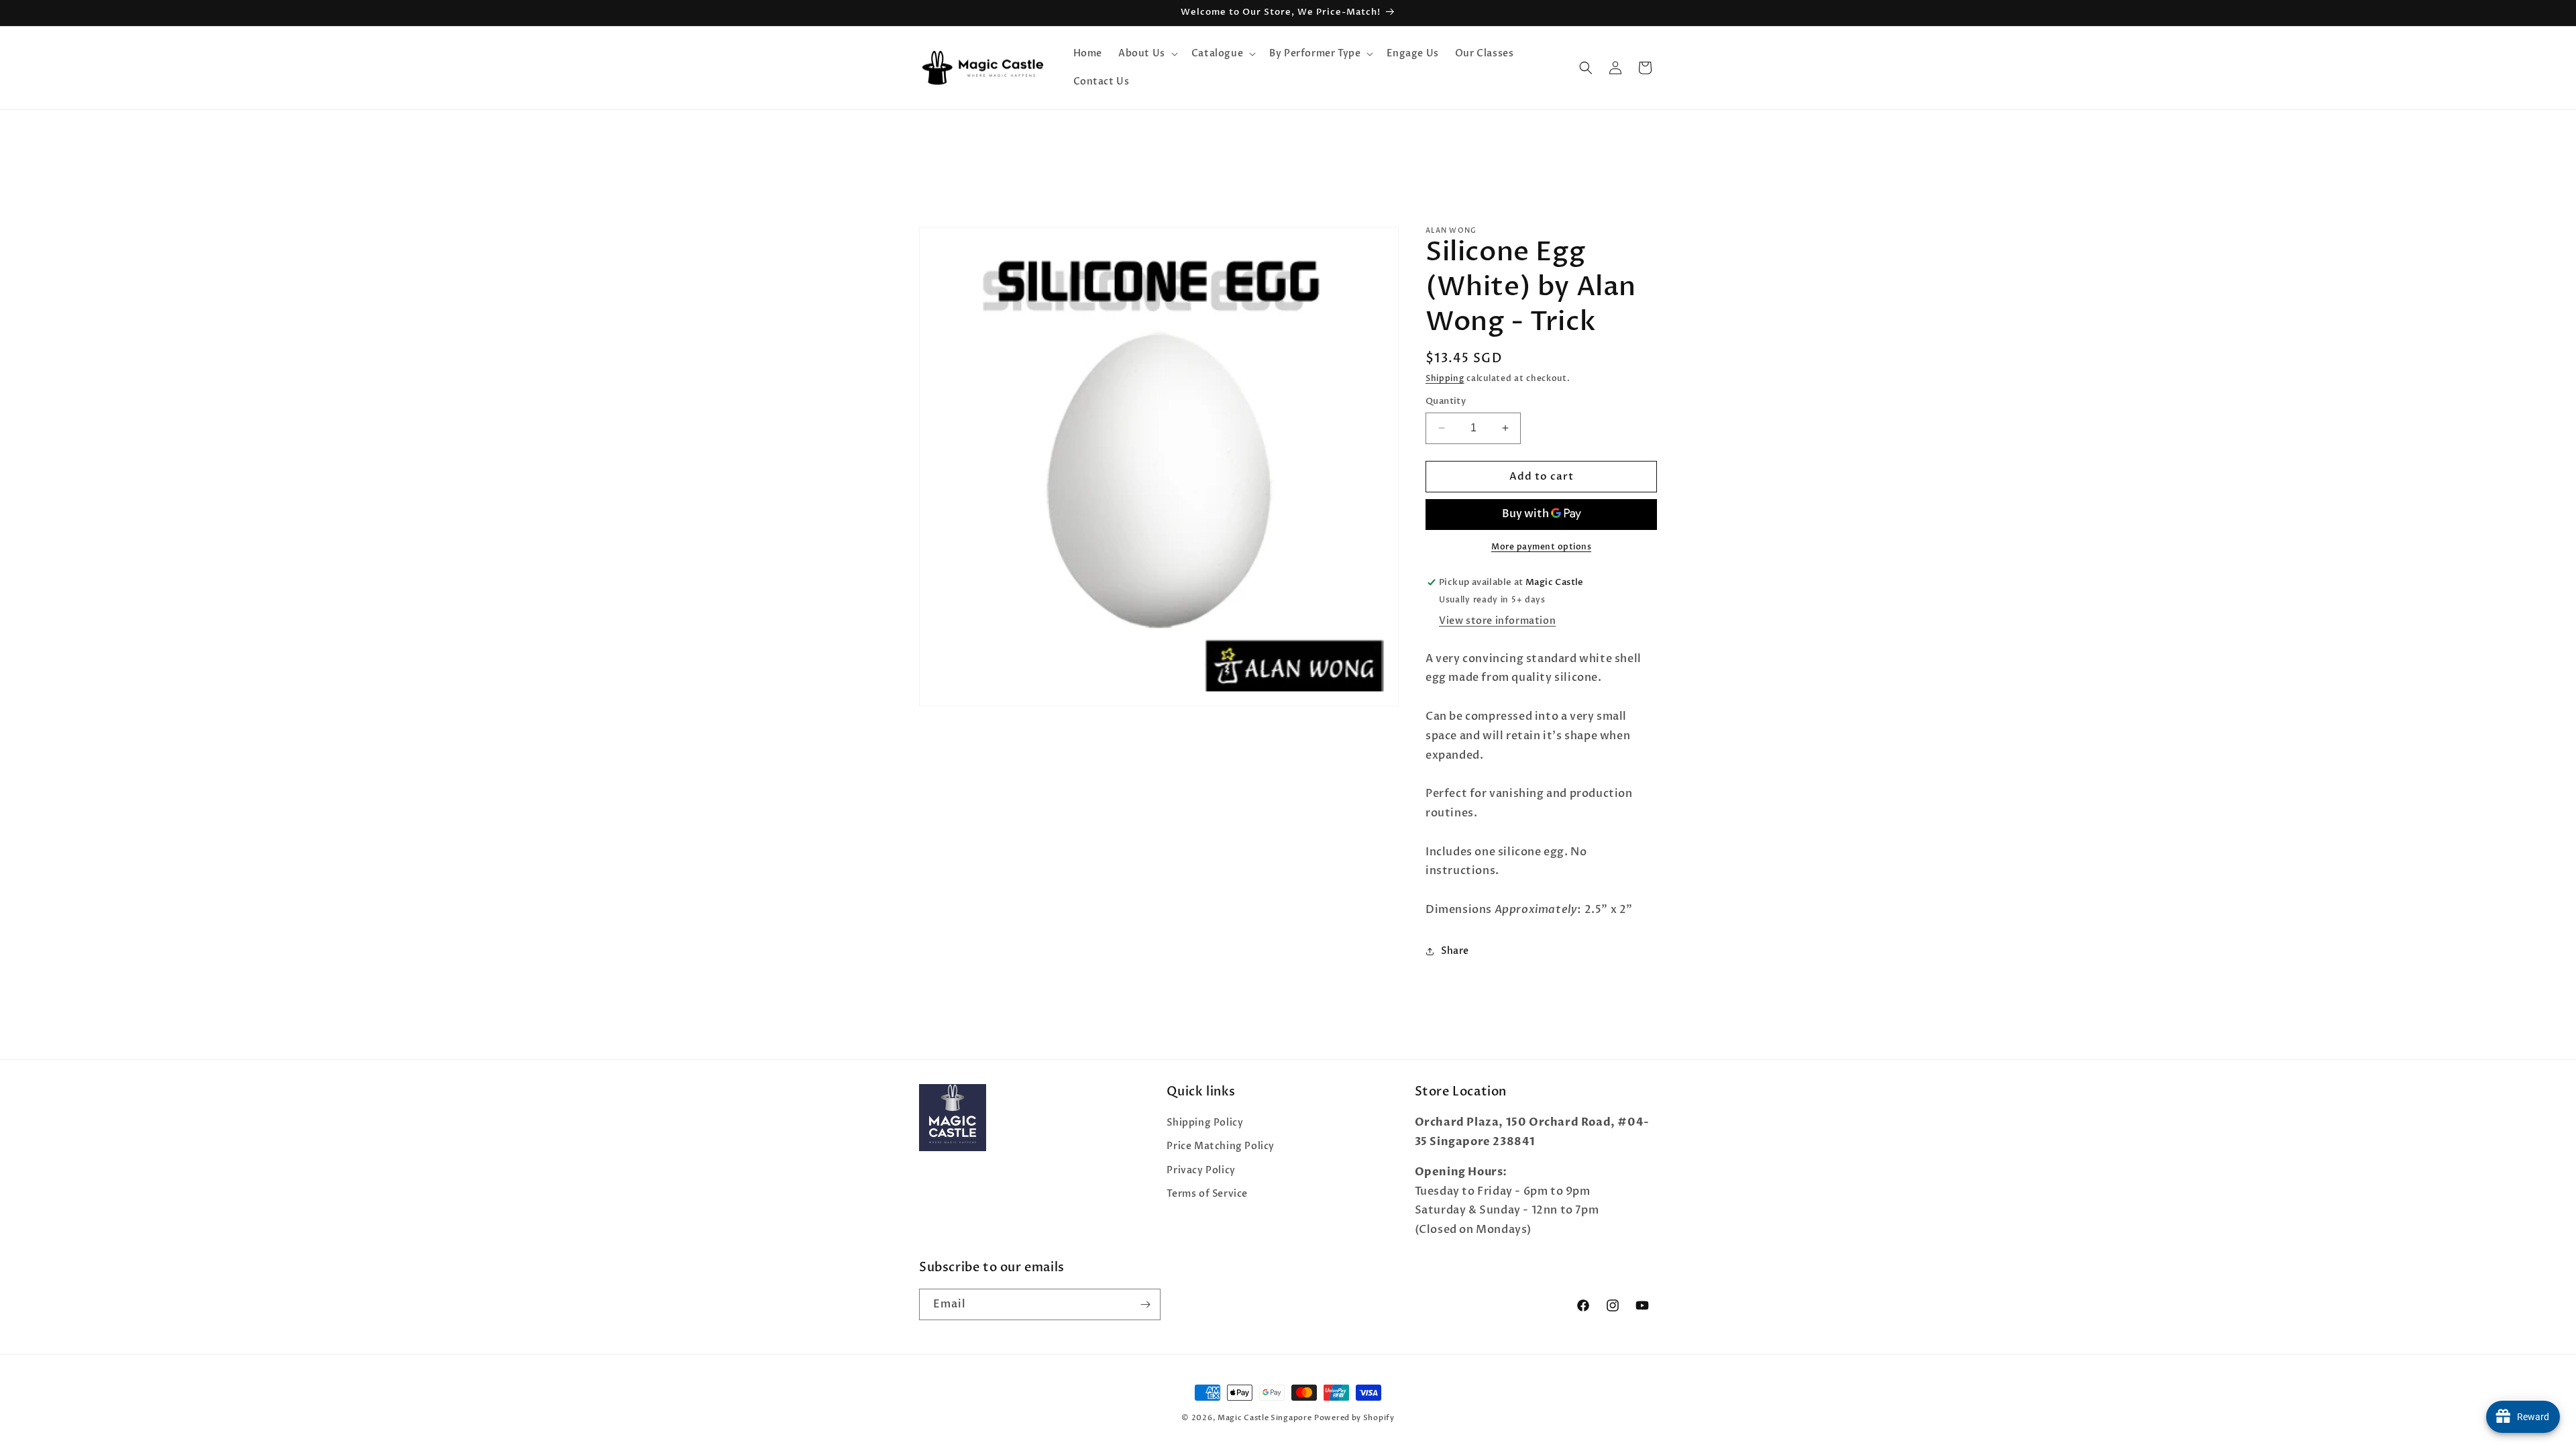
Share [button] (1455, 951)
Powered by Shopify (1354, 1418)
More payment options (1541, 547)
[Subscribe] (1145, 1304)
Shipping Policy (1205, 1123)
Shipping (1445, 378)
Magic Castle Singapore (1265, 1418)
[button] (1147, 54)
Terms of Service (1207, 1194)
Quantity (1446, 401)
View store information (1497, 621)
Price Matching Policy (1221, 1146)
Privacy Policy (1201, 1170)
